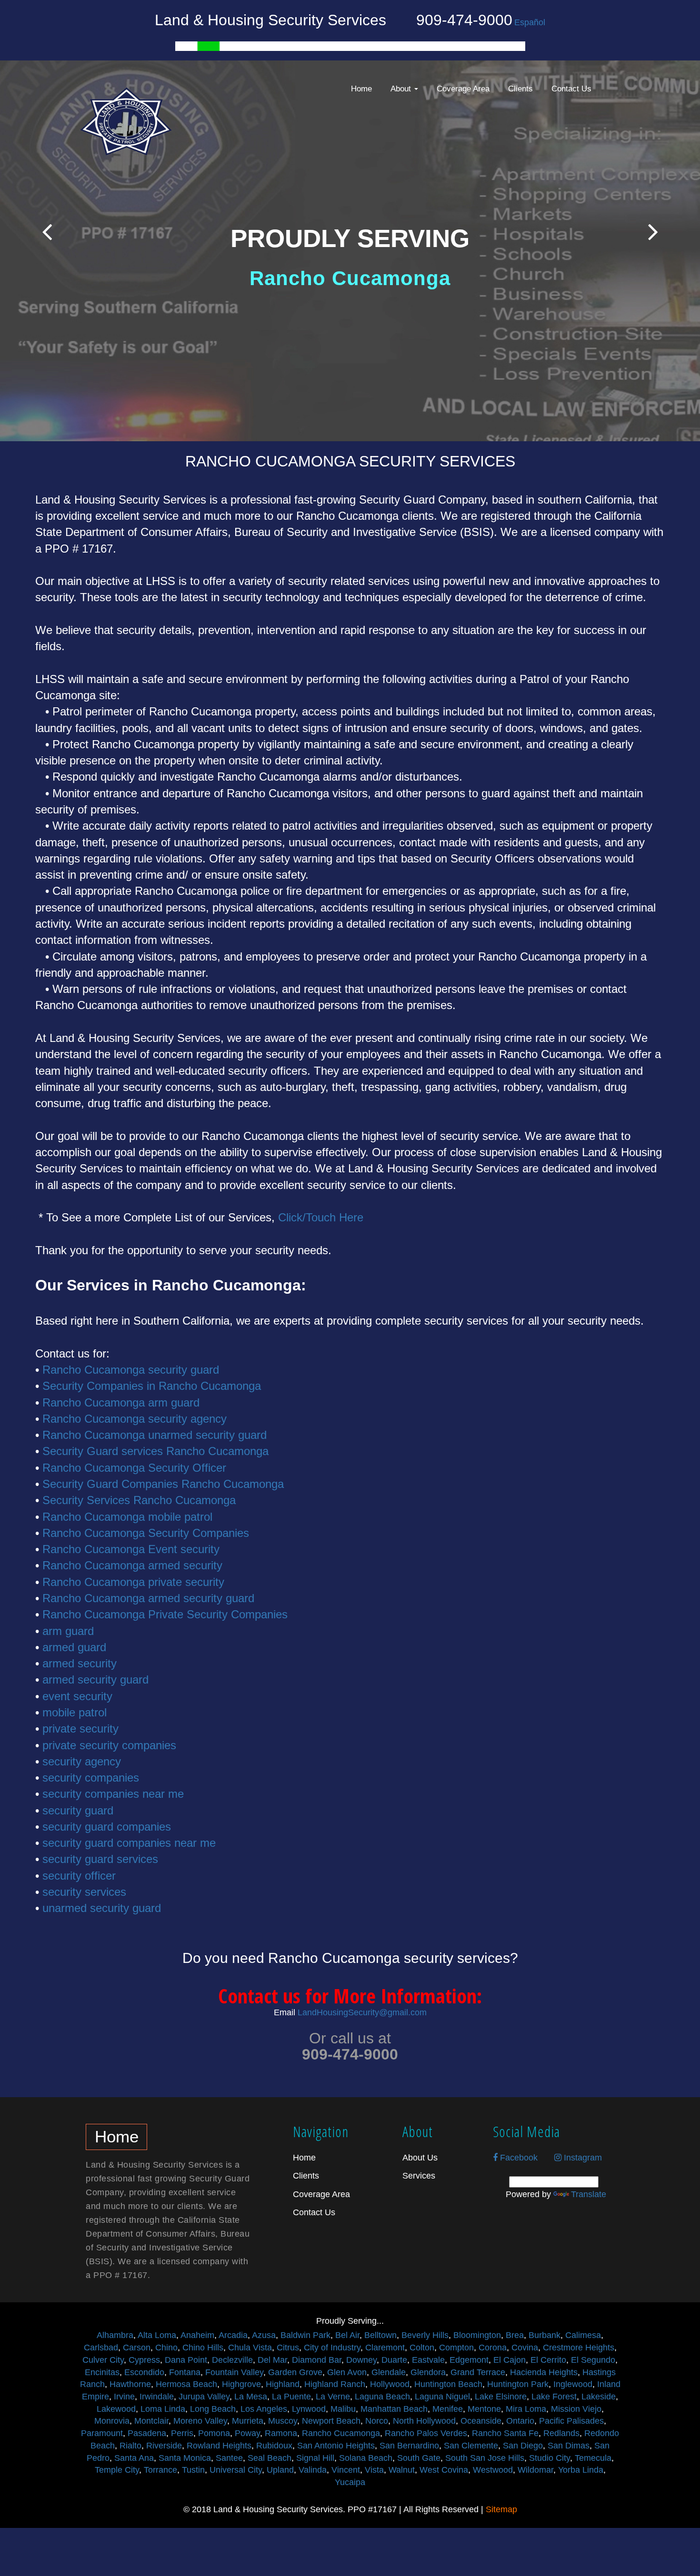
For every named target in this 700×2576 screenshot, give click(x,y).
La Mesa (251, 2397)
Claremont (385, 2348)
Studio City (550, 2458)
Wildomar (535, 2470)
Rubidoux (274, 2446)
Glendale (389, 2372)
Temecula (593, 2458)
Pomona (214, 2433)
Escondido (144, 2372)
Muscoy (283, 2421)
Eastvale (428, 2360)
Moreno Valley (200, 2421)
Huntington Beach (448, 2384)
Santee (229, 2458)
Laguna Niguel (442, 2397)
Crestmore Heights (579, 2348)
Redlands (561, 2433)
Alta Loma (157, 2335)
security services (84, 1892)
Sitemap (501, 2509)
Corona (493, 2348)
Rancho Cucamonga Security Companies (146, 1533)
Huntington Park (518, 2384)
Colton (422, 2348)
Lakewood (116, 2409)
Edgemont (469, 2360)
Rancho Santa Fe (505, 2433)
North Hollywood (424, 2421)
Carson (137, 2348)
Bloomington (477, 2335)
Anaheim (197, 2335)
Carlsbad (101, 2348)
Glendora (428, 2372)
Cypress (144, 2360)
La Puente (291, 2397)
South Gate (419, 2458)
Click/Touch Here (321, 1217)
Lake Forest (554, 2397)
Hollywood (390, 2384)
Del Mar (272, 2360)
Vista (374, 2470)
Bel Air (347, 2335)
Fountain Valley (234, 2372)
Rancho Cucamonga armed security (132, 1565)
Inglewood (573, 2384)
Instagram (582, 2158)
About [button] (402, 89)
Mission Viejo (576, 2409)
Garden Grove (295, 2372)
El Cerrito (548, 2360)
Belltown (380, 2335)
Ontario (520, 2421)
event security (77, 1696)
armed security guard (95, 1679)
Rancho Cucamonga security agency (135, 1419)
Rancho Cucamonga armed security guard (148, 1598)
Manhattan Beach (394, 2409)
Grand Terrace (478, 2372)
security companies (91, 1778)
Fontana (185, 2372)
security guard (78, 1810)
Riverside (164, 2446)
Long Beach (213, 2409)
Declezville (232, 2360)
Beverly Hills (425, 2335)
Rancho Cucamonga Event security (131, 1549)
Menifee (448, 2409)
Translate (589, 2194)
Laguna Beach (382, 2397)
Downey (361, 2360)
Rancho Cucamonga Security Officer (134, 1468)
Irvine (124, 2397)
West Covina (444, 2470)
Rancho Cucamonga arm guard (121, 1402)
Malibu (343, 2409)
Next (653, 232)
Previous (47, 232)
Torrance (160, 2470)
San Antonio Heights (336, 2446)
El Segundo (593, 2360)
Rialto (130, 2446)
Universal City (236, 2470)
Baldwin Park (305, 2335)
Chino (166, 2348)
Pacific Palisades (571, 2421)
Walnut (402, 2470)
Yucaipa (350, 2482)
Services (419, 2176)
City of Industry (332, 2348)
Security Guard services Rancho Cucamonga (155, 1451)
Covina (525, 2348)
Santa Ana (134, 2458)
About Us (420, 2158)
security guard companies (107, 1827)
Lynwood (309, 2409)
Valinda (313, 2470)
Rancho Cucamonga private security (133, 1582)
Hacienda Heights (544, 2372)
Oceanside (481, 2421)
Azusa (264, 2335)
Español (530, 22)
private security (80, 1729)
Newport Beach (331, 2421)
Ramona (281, 2433)
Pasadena (147, 2433)
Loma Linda (163, 2409)
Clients (520, 89)
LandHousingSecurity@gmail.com (362, 2012)
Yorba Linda (581, 2470)
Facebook (518, 2158)
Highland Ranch (335, 2384)
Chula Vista (250, 2348)
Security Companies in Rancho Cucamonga (152, 1386)
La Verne (333, 2397)
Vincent (346, 2470)
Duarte (394, 2360)
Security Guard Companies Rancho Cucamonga (163, 1484)
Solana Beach (366, 2458)
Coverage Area (463, 89)
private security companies (109, 1745)
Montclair (151, 2421)
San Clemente (471, 2446)
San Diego (523, 2446)
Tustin (193, 2470)
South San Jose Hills (485, 2458)
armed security (80, 1663)
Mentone (484, 2409)
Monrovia (112, 2421)
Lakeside (599, 2397)
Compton (456, 2348)
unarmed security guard (102, 1908)
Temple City (117, 2470)
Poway (247, 2433)
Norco (377, 2421)
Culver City (103, 2360)
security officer (79, 1876)
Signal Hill (315, 2458)
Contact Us (571, 89)
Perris (182, 2433)
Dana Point (186, 2360)
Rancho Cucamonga (341, 2433)
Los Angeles (264, 2409)
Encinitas (102, 2372)
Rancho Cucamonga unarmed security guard (155, 1435)
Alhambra (115, 2335)
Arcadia (233, 2335)
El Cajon (510, 2360)
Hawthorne (130, 2384)
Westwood (493, 2470)
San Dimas (569, 2446)
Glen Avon (347, 2372)
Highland (283, 2384)
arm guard (68, 1631)
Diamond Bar (317, 2360)
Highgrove (241, 2384)
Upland (280, 2470)
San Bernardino (409, 2446)
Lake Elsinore (501, 2397)
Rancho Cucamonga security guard (131, 1370)
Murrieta (248, 2421)
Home (361, 89)
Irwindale (157, 2397)
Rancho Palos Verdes (426, 2433)
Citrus (288, 2348)
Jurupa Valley (204, 2397)
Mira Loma (526, 2409)
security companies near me (113, 1794)
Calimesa (583, 2335)
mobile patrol (75, 1712)
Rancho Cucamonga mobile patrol (127, 1517)
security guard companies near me (129, 1843)
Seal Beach (270, 2458)
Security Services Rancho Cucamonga (139, 1500)
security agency (82, 1761)
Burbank (545, 2335)
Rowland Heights (219, 2446)
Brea (515, 2335)
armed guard (74, 1647)
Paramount (102, 2433)
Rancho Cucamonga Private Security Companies (165, 1614)
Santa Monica (185, 2458)
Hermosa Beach (186, 2384)
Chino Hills (203, 2348)
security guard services (100, 1859)
